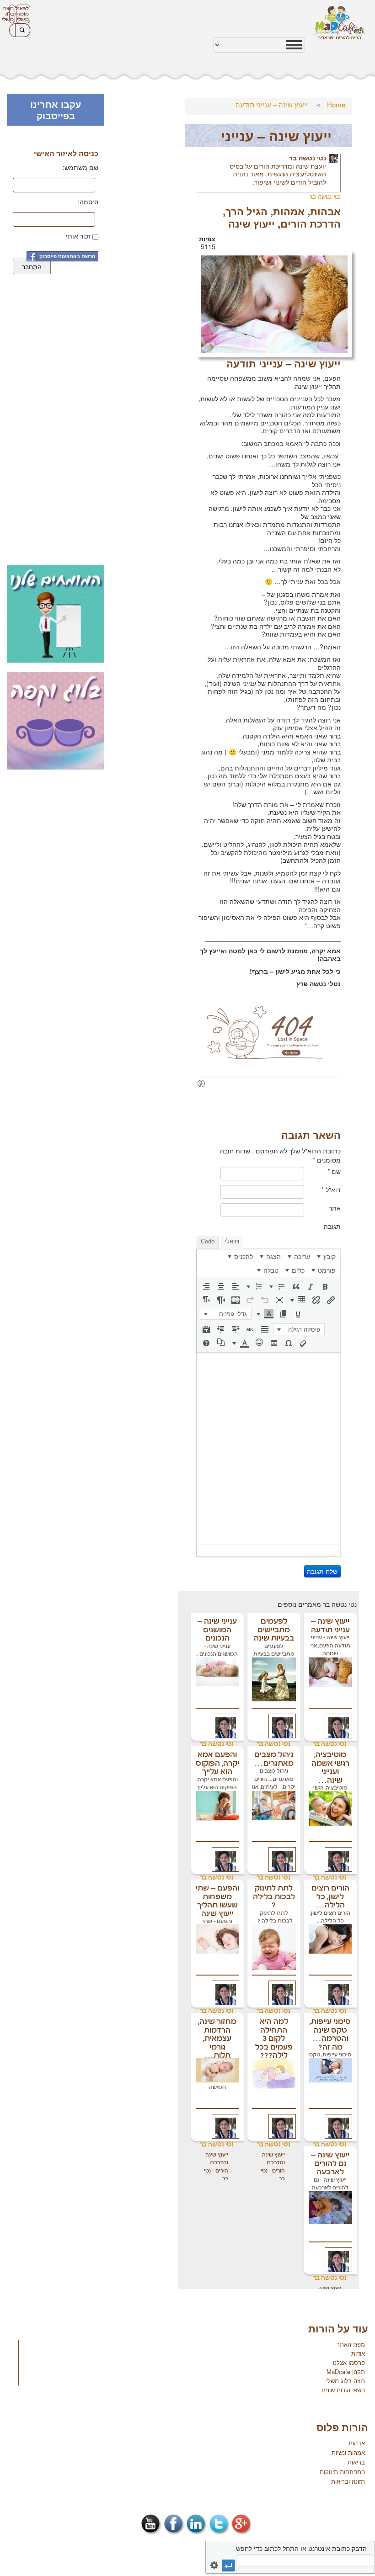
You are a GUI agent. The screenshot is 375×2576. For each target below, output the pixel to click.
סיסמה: (88, 202)
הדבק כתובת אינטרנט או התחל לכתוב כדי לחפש (301, 2548)
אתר (335, 1208)
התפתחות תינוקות (342, 2472)
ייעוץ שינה (252, 223)
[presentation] (327, 1256)
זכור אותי (78, 236)
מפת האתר (351, 2344)
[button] (325, 1286)
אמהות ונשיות (348, 2452)
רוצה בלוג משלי (11, 14)
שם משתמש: (80, 167)
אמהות (289, 211)
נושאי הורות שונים (343, 2390)
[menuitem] (327, 1256)
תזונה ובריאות (348, 2481)
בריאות (356, 2462)
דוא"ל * (331, 1190)
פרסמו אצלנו (349, 2362)
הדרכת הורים (311, 223)
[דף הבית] (340, 23)
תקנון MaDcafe (346, 2372)
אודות (358, 2353)
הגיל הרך (246, 211)
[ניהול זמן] (274, 303)
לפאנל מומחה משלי (22, 14)
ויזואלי (232, 1241)
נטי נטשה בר (308, 158)
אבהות (325, 211)
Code (208, 1241)
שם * (334, 1171)
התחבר (32, 266)
